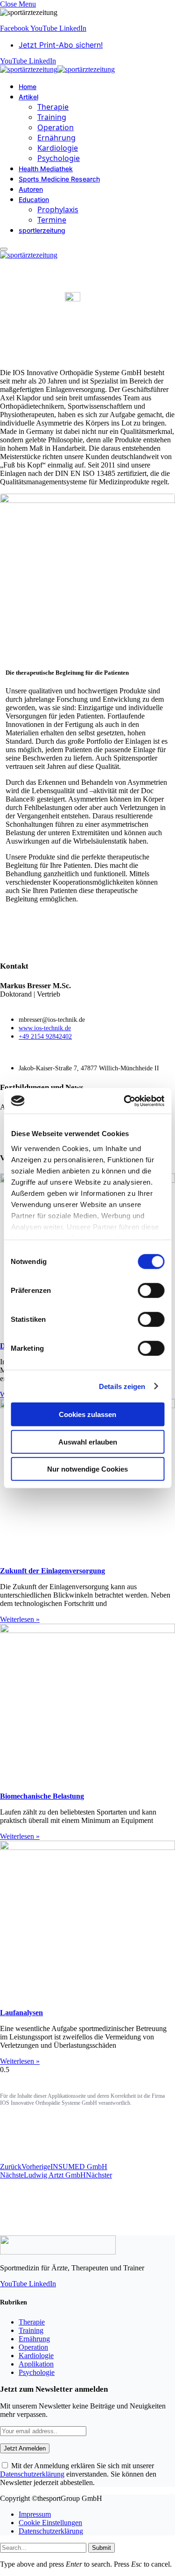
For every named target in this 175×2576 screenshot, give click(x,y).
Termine (52, 220)
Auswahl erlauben (88, 1442)
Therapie (53, 107)
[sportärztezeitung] (57, 69)
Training (52, 117)
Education (34, 199)
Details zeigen (122, 1386)
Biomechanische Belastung (42, 1796)
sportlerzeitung (42, 230)
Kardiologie (58, 148)
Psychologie (59, 158)
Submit (101, 2548)
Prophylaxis (58, 209)
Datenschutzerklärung (32, 2474)
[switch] (151, 1291)
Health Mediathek (46, 169)
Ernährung (56, 138)
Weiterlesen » (20, 1619)
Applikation (36, 2364)
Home (28, 87)
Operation (56, 127)
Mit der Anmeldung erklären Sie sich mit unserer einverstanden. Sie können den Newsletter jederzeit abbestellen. (78, 2474)
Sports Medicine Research (59, 179)
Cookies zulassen (87, 1414)
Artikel (28, 97)
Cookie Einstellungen (50, 2523)
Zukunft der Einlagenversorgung (52, 1571)
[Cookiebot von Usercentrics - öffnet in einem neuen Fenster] (125, 1101)
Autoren (31, 189)
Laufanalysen (21, 2013)
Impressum (35, 2514)
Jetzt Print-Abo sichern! (61, 45)
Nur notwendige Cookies (87, 1469)
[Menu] (4, 249)
